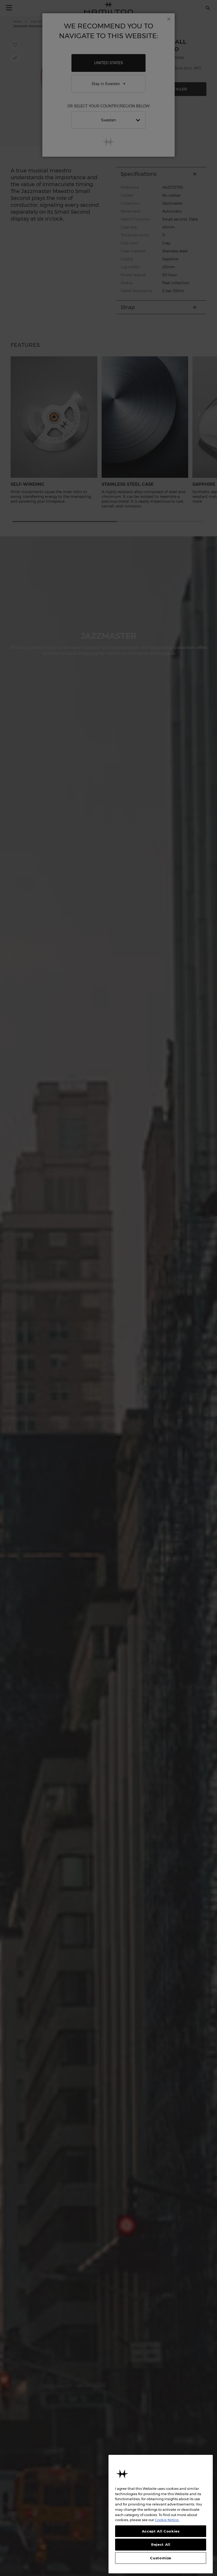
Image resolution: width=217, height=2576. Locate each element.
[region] (161, 2514)
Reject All (161, 2544)
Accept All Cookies (161, 2531)
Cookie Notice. (167, 2520)
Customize (161, 2558)
